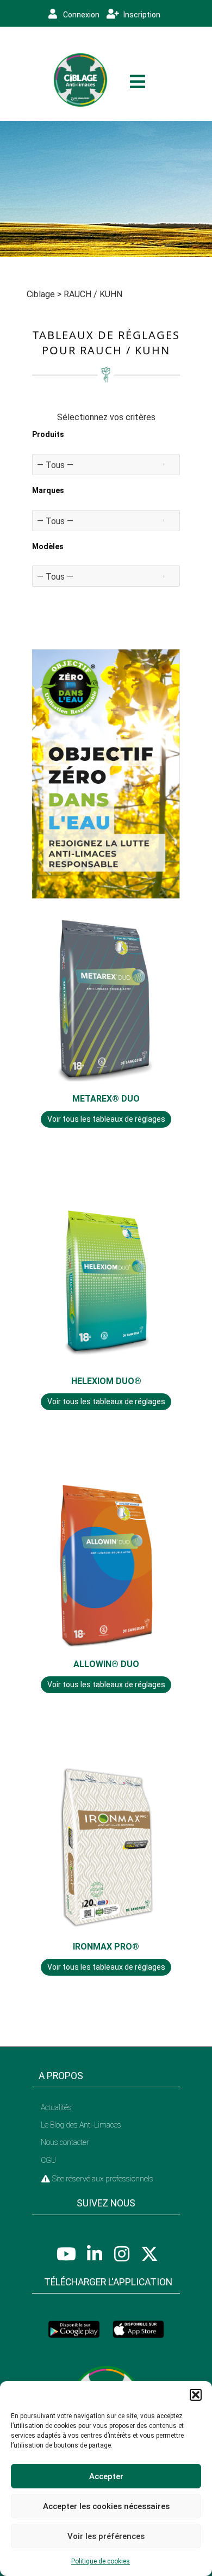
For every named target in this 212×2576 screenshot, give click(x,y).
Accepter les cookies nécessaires (106, 2506)
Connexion (80, 15)
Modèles (48, 546)
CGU (48, 2160)
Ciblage (41, 294)
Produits (48, 434)
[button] (196, 2395)
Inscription (141, 15)
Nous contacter (65, 2142)
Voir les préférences (106, 2536)
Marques (48, 490)
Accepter (106, 2476)
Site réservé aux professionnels (102, 2179)
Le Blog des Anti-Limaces (81, 2125)
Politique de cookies (101, 2561)
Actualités (56, 2107)
